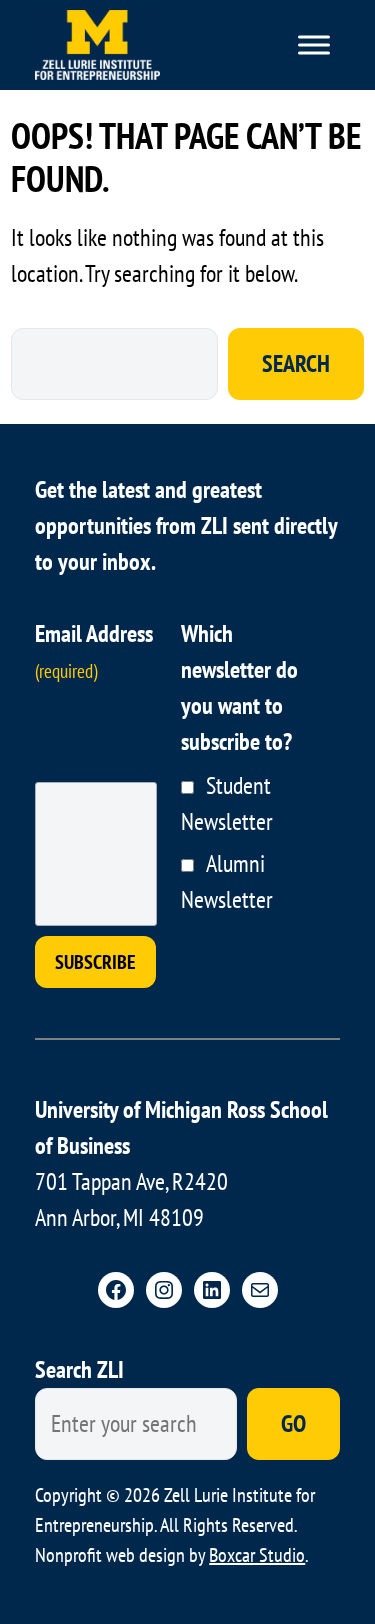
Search (296, 363)
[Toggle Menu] (314, 45)
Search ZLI (79, 1369)
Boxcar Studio (257, 1555)
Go (293, 1423)
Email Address (94, 650)
